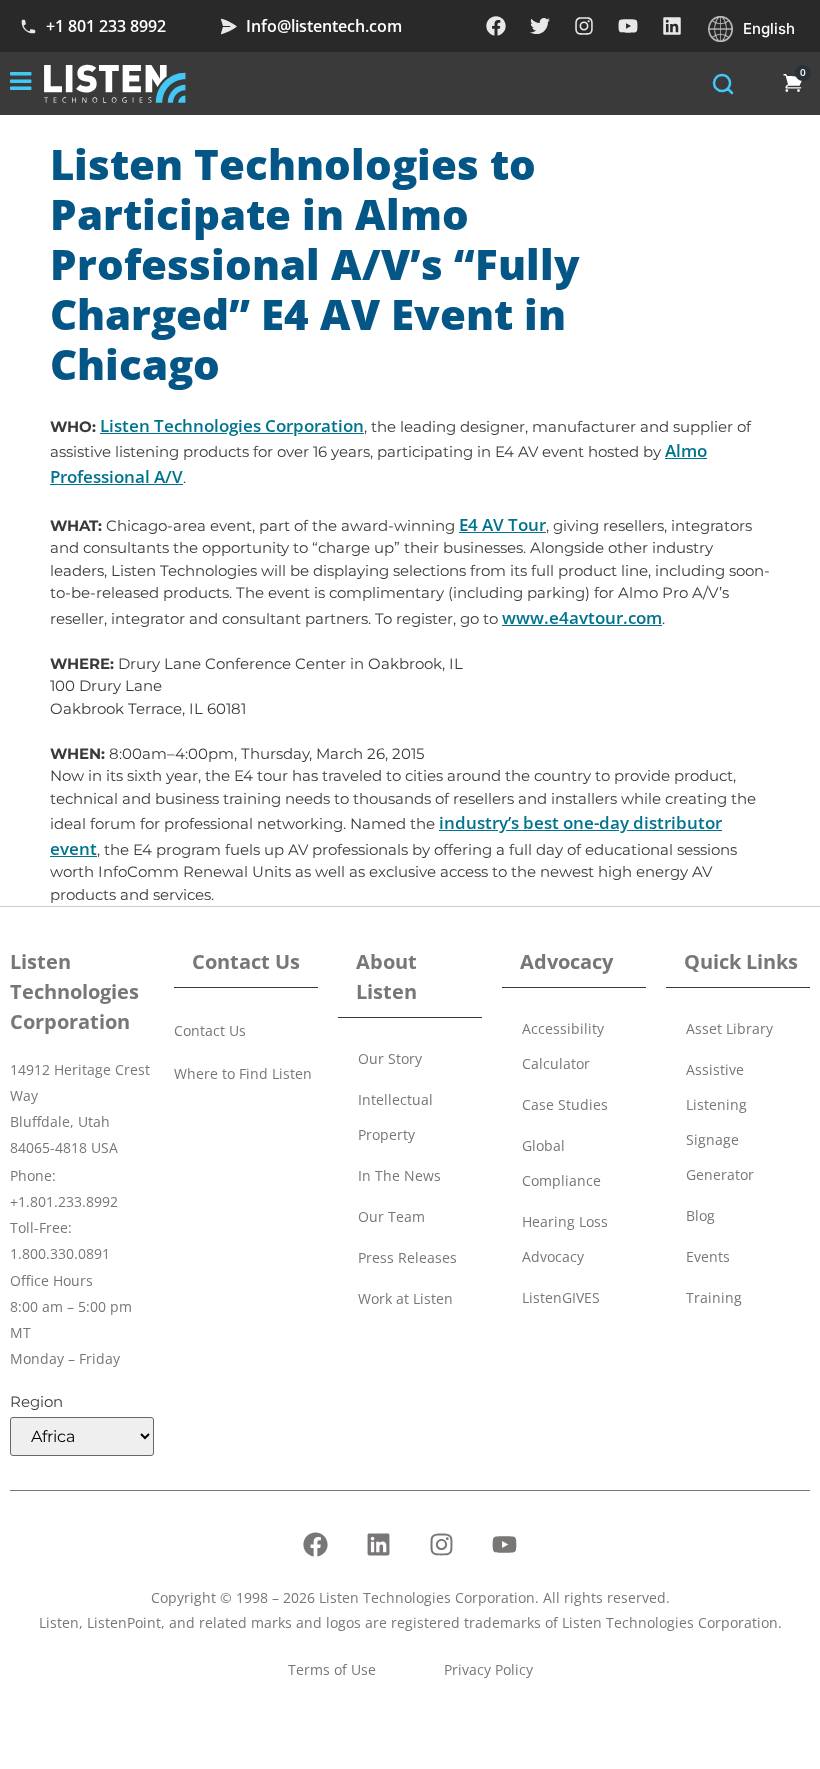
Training (714, 1297)
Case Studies (565, 1104)
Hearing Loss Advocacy (565, 1239)
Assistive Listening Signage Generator (720, 1122)
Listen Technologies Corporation (232, 425)
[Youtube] (628, 26)
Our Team (391, 1216)
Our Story (390, 1058)
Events (708, 1256)
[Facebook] (496, 26)
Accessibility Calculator (563, 1046)
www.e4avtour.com (582, 617)
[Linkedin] (672, 26)
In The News (399, 1175)
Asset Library (729, 1028)
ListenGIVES (561, 1297)
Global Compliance (561, 1163)
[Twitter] (540, 26)
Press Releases (407, 1257)
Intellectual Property (395, 1117)
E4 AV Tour (502, 524)
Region (36, 1401)
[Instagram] (584, 26)
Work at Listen (405, 1298)
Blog (700, 1215)
